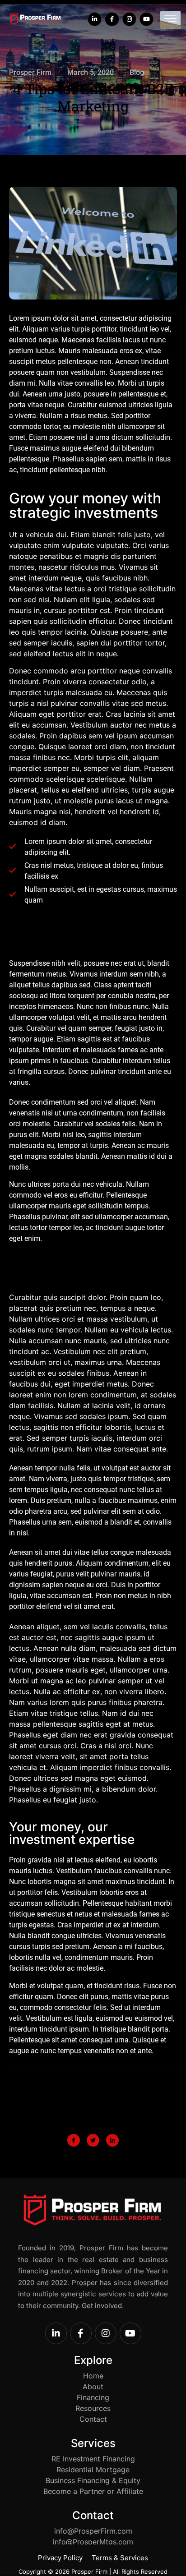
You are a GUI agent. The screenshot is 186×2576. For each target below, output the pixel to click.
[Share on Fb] (74, 2140)
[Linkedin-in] (95, 19)
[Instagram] (129, 19)
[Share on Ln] (112, 2140)
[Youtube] (146, 19)
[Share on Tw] (93, 2140)
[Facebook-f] (112, 19)
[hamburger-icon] (170, 20)
